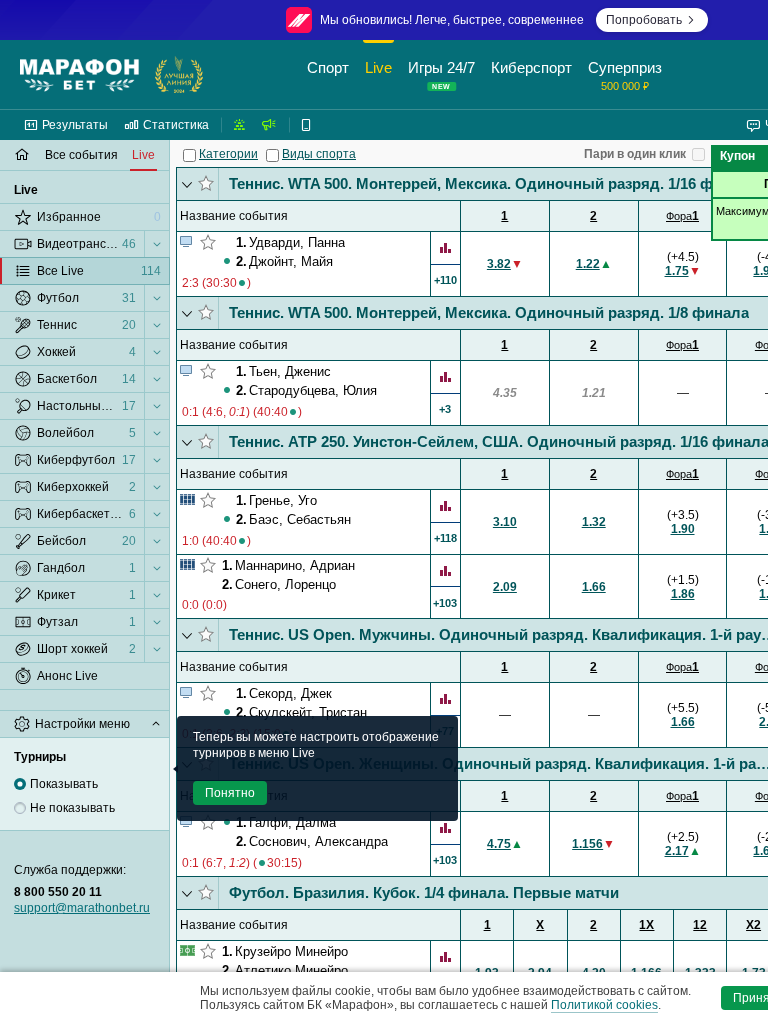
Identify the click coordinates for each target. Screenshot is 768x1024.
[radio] (20, 784)
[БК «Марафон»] (79, 75)
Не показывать (72, 808)
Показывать (64, 784)
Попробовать (644, 20)
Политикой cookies (604, 1005)
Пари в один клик (635, 154)
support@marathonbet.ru (82, 908)
